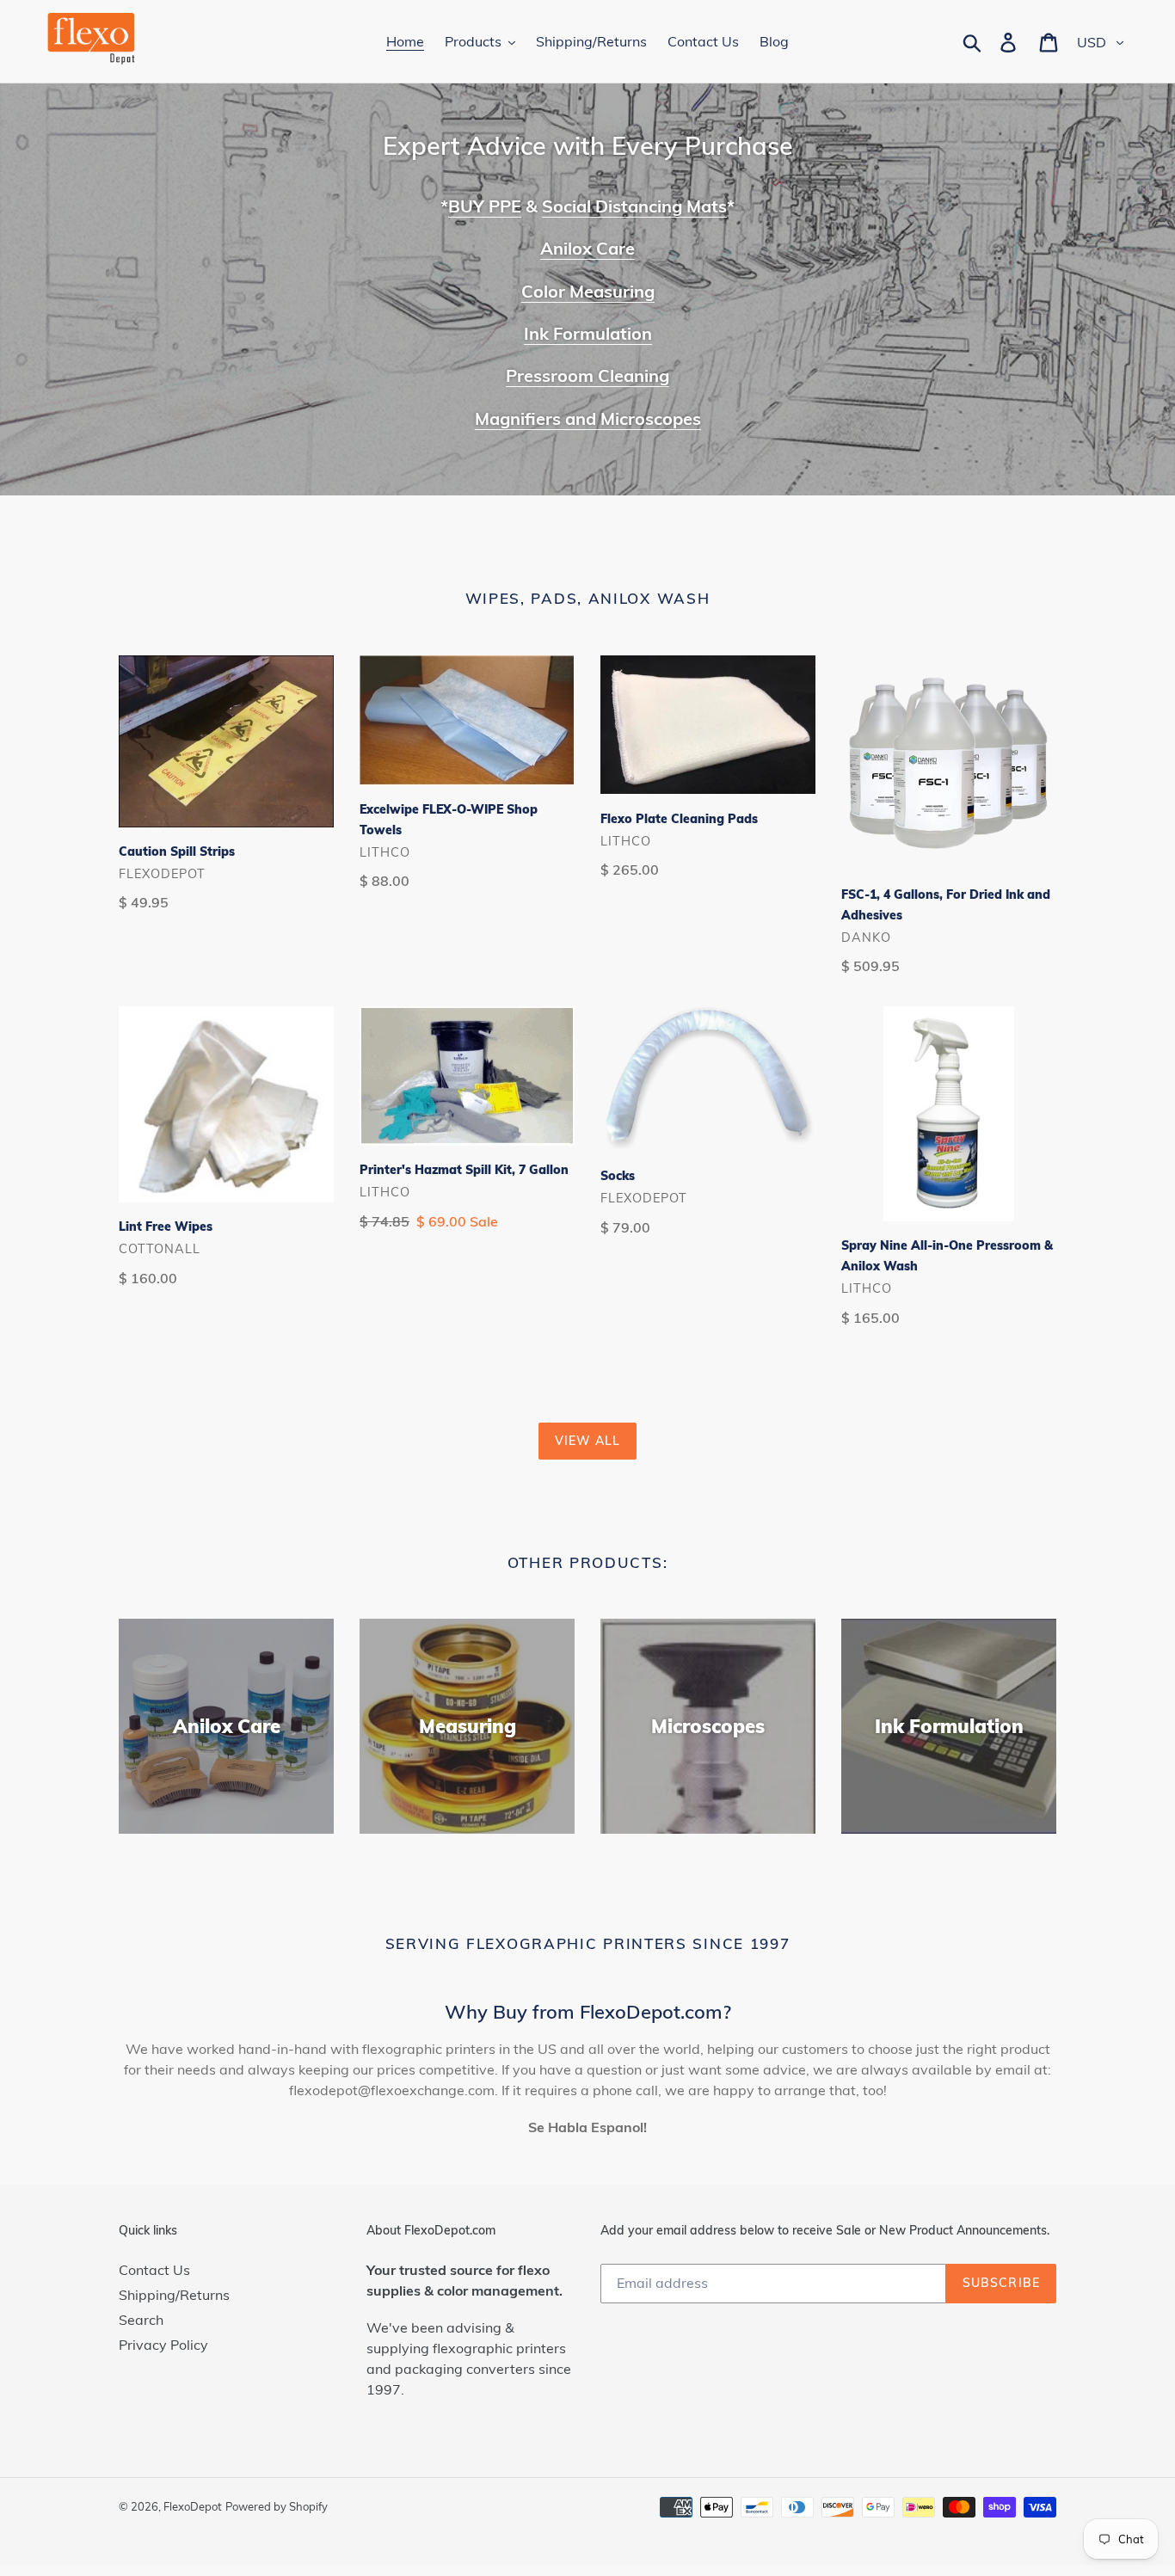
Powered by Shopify (277, 2506)
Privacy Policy (163, 2345)
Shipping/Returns (174, 2295)
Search (141, 2320)
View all (588, 1441)
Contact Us (154, 2270)
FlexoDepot (193, 2506)
